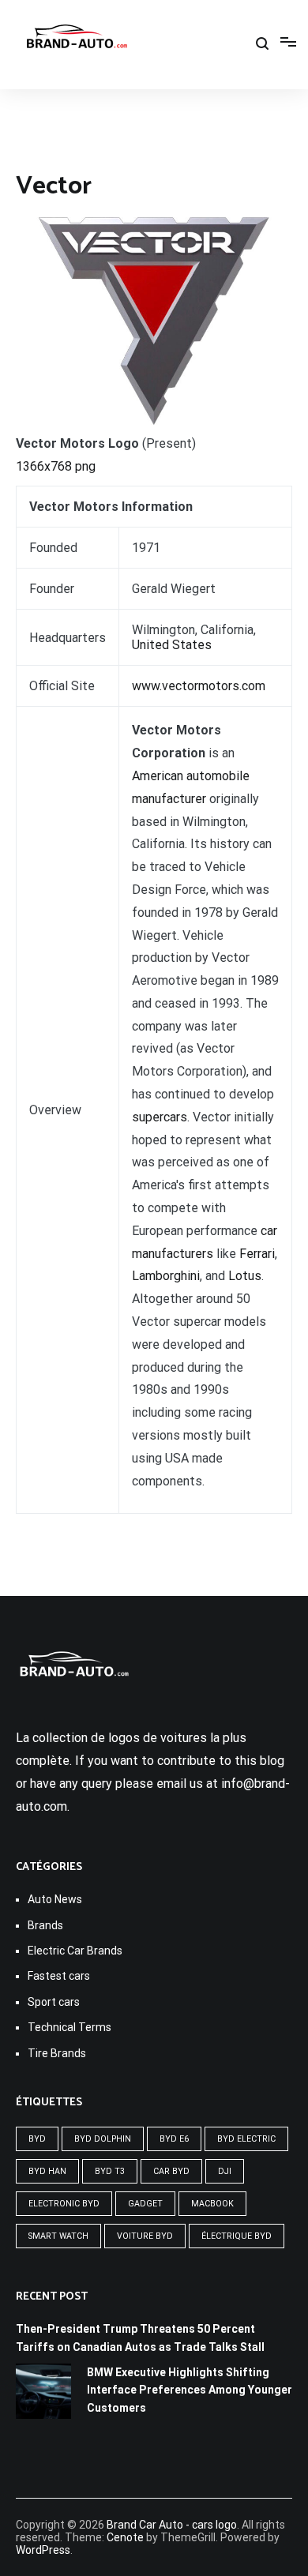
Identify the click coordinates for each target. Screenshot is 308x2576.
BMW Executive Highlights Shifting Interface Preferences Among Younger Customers (190, 2390)
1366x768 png (56, 466)
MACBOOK (212, 2204)
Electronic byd (64, 2204)
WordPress (43, 2550)
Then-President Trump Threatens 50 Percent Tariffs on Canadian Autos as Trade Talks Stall (140, 2338)
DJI (225, 2171)
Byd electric (246, 2139)
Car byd (171, 2171)
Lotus (245, 1276)
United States (172, 645)
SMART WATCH (58, 2236)
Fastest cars (59, 1976)
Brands (45, 1925)
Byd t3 (110, 2171)
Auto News (55, 1899)
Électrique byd (237, 2236)
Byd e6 (174, 2139)
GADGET (145, 2204)
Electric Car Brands (75, 1951)
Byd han (47, 2171)
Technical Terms (69, 2027)
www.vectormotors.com (199, 686)
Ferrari (257, 1254)
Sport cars (54, 2002)
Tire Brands (57, 2053)
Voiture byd (145, 2236)
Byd (37, 2139)
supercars (160, 1117)
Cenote (125, 2537)
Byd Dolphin (103, 2139)
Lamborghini (166, 1276)
